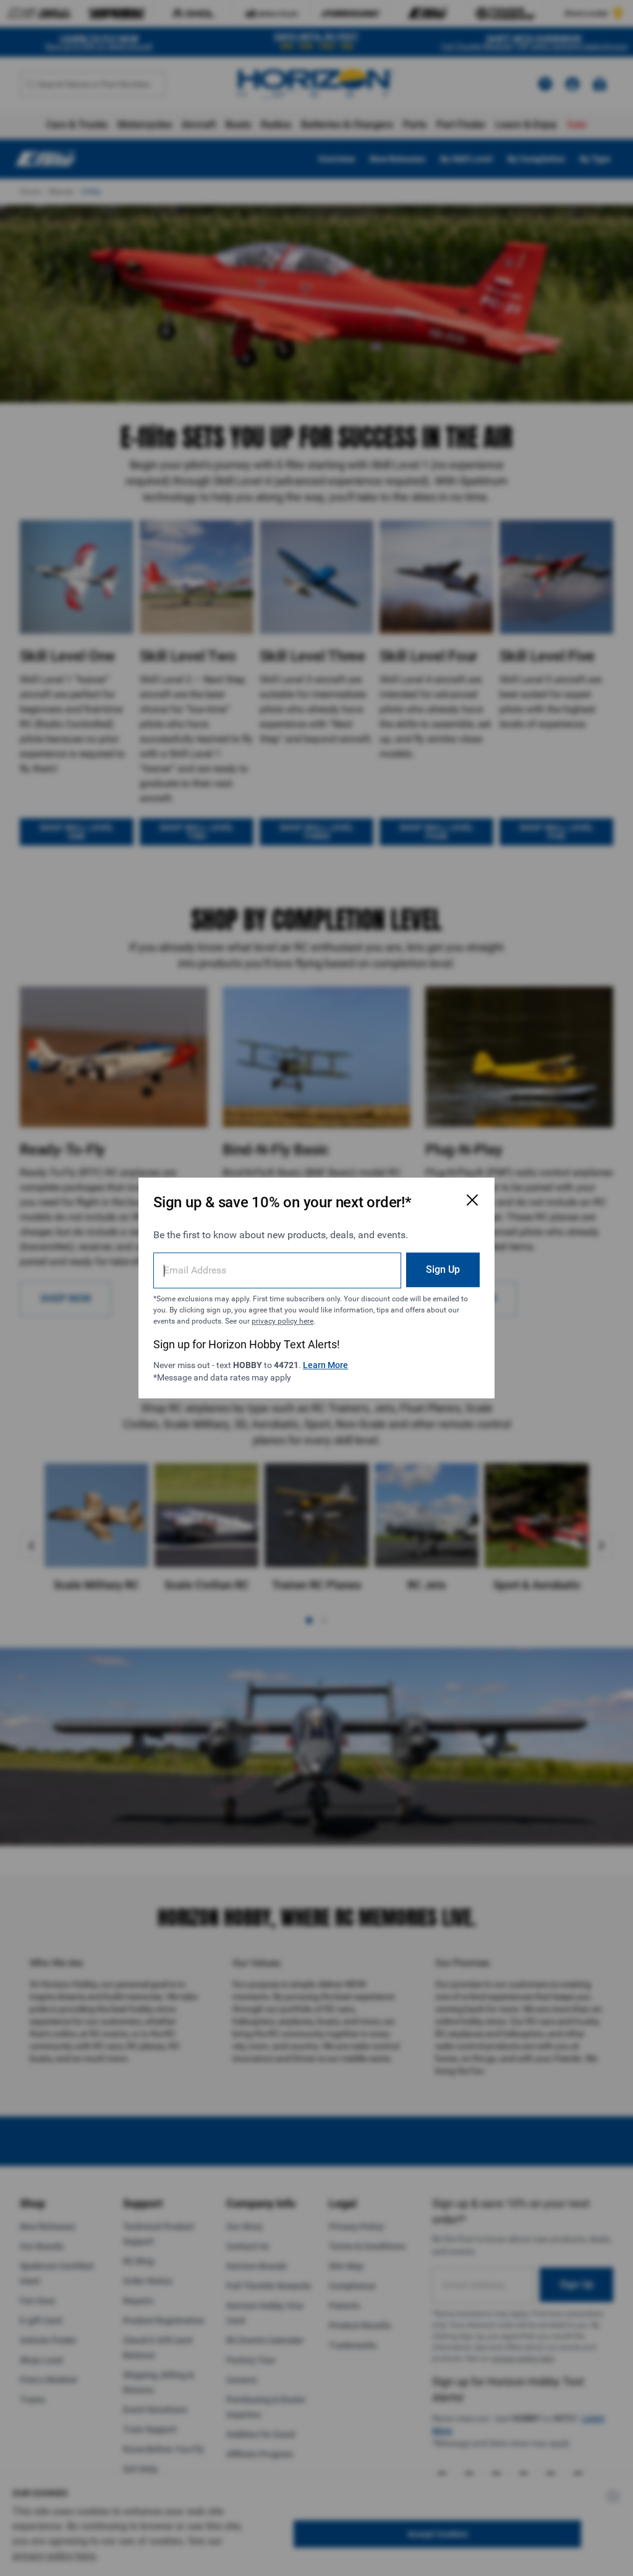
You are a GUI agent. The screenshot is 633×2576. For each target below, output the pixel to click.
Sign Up (443, 1269)
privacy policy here (283, 1321)
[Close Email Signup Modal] (472, 1200)
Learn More (325, 1365)
